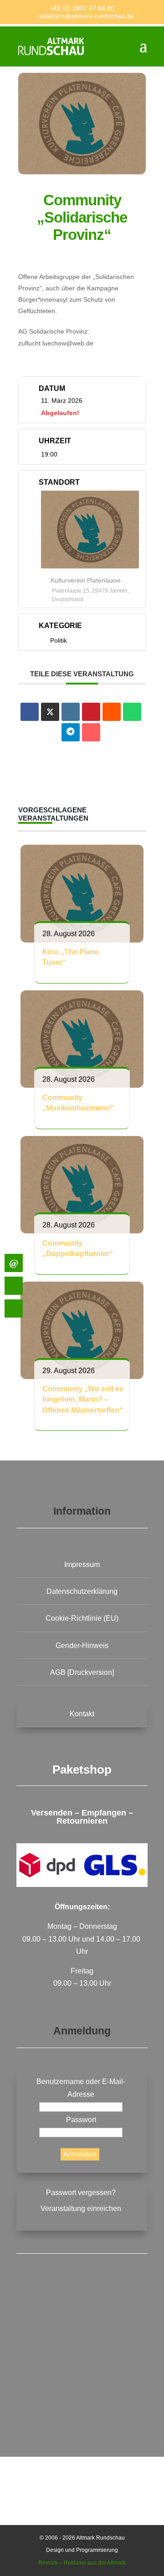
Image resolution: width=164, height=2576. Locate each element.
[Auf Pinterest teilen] (91, 712)
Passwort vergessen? (81, 2193)
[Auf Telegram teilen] (71, 732)
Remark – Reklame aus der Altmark (82, 2563)
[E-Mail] (91, 732)
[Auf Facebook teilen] (30, 712)
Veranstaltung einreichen (81, 2208)
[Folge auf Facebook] (82, 2322)
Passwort (81, 2120)
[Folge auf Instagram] (82, 2392)
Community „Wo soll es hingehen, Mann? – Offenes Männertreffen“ (83, 1400)
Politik (59, 640)
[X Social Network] (50, 712)
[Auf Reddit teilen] (112, 712)
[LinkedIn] (71, 712)
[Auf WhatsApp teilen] (132, 712)
